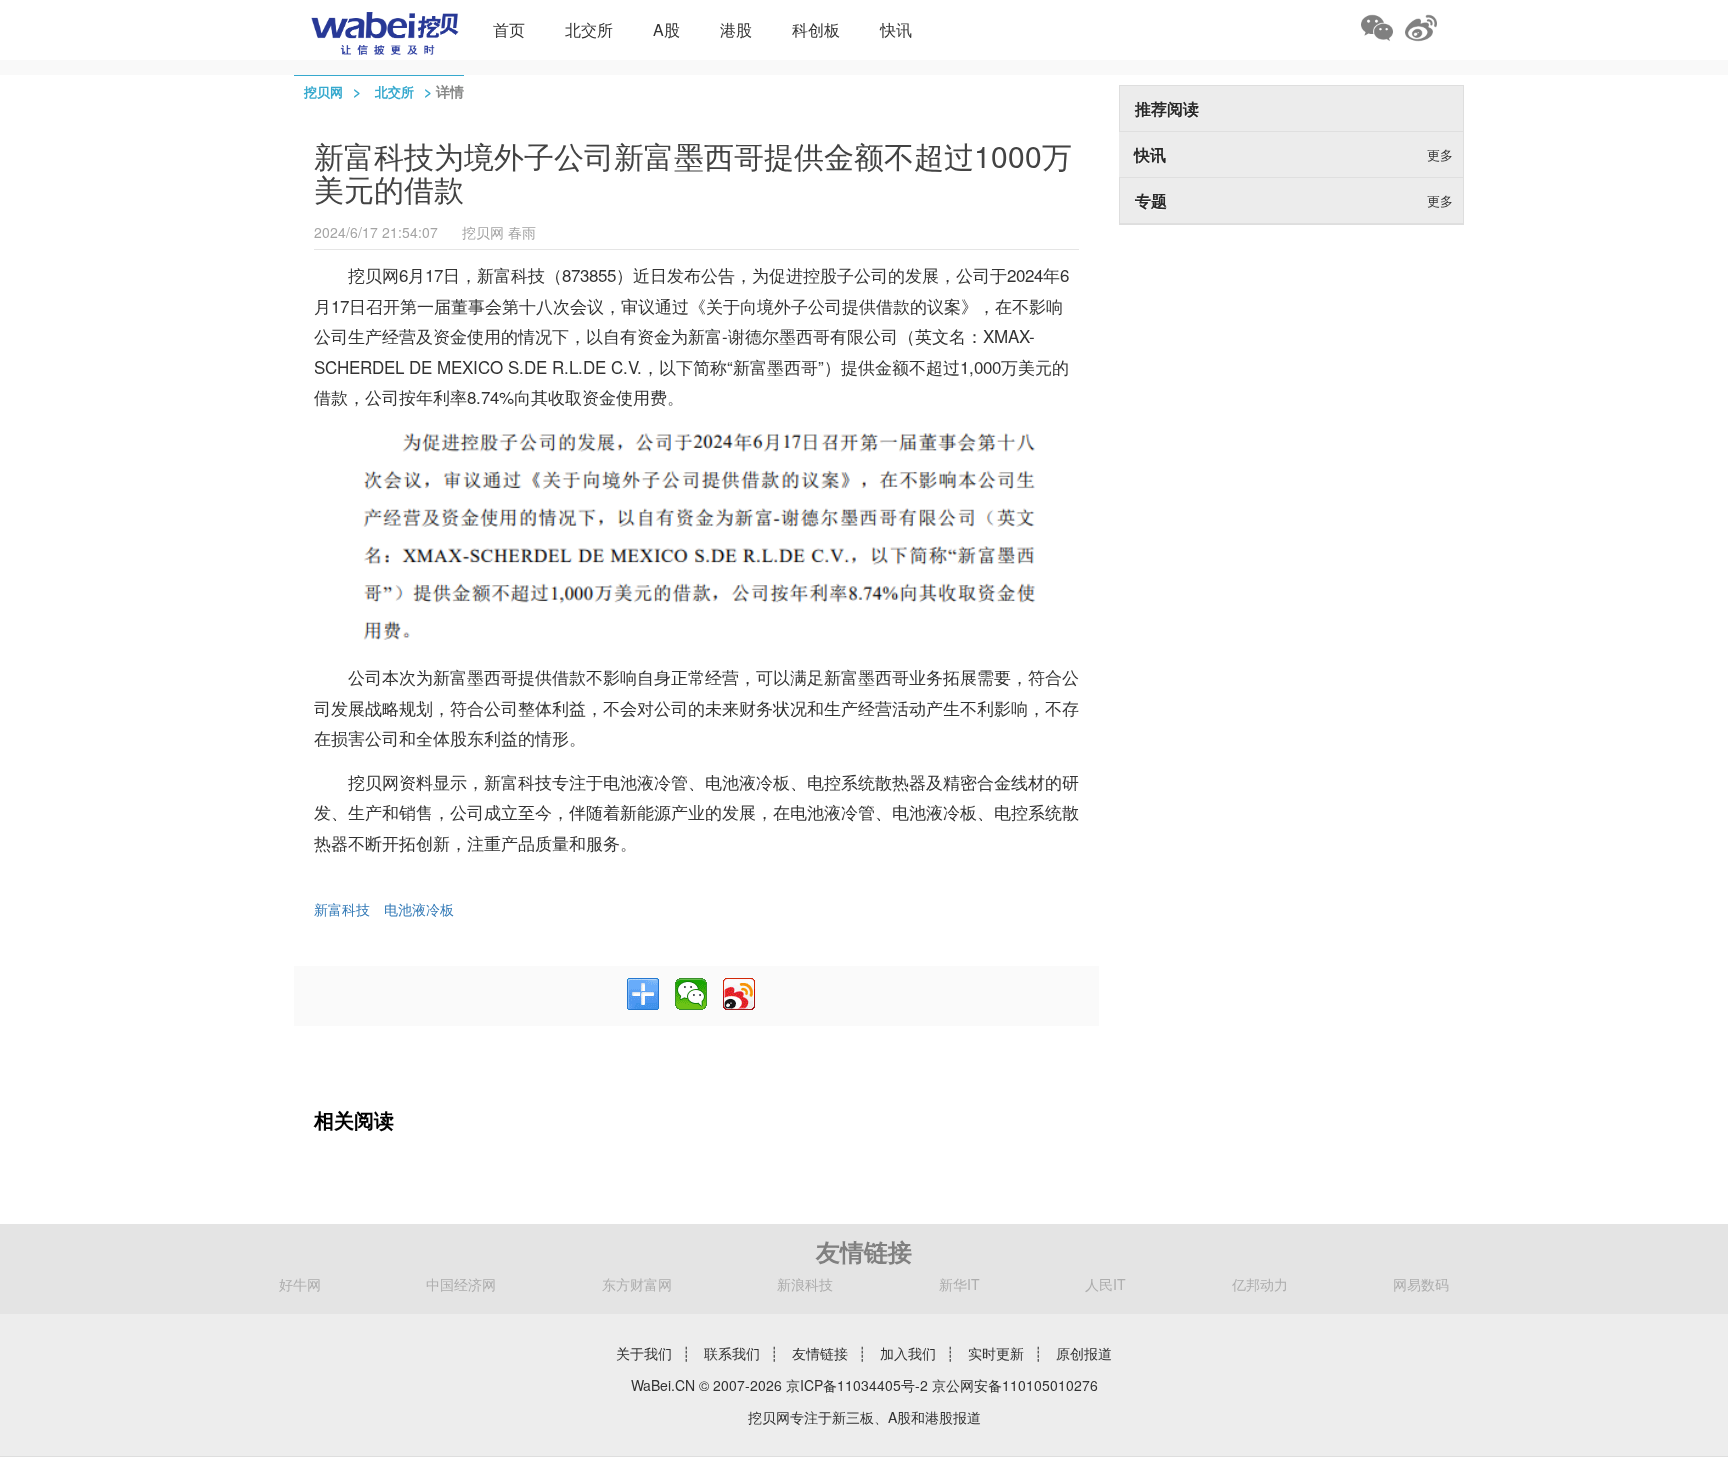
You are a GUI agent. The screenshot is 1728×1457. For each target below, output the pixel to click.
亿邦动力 (1260, 1284)
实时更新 (996, 1353)
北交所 (589, 29)
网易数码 (1421, 1284)
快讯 (896, 29)
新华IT (959, 1284)
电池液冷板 (419, 909)
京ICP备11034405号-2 (857, 1385)
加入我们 (908, 1353)
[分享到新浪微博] (739, 994)
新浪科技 (805, 1284)
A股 (666, 29)
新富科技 (342, 909)
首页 (509, 29)
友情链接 (820, 1353)
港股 (736, 29)
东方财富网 (637, 1284)
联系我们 (732, 1353)
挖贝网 (323, 91)
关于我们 (644, 1353)
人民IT (1105, 1284)
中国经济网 (461, 1284)
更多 (1440, 154)
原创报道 (1084, 1353)
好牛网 (300, 1284)
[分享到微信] (691, 994)
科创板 (816, 29)
